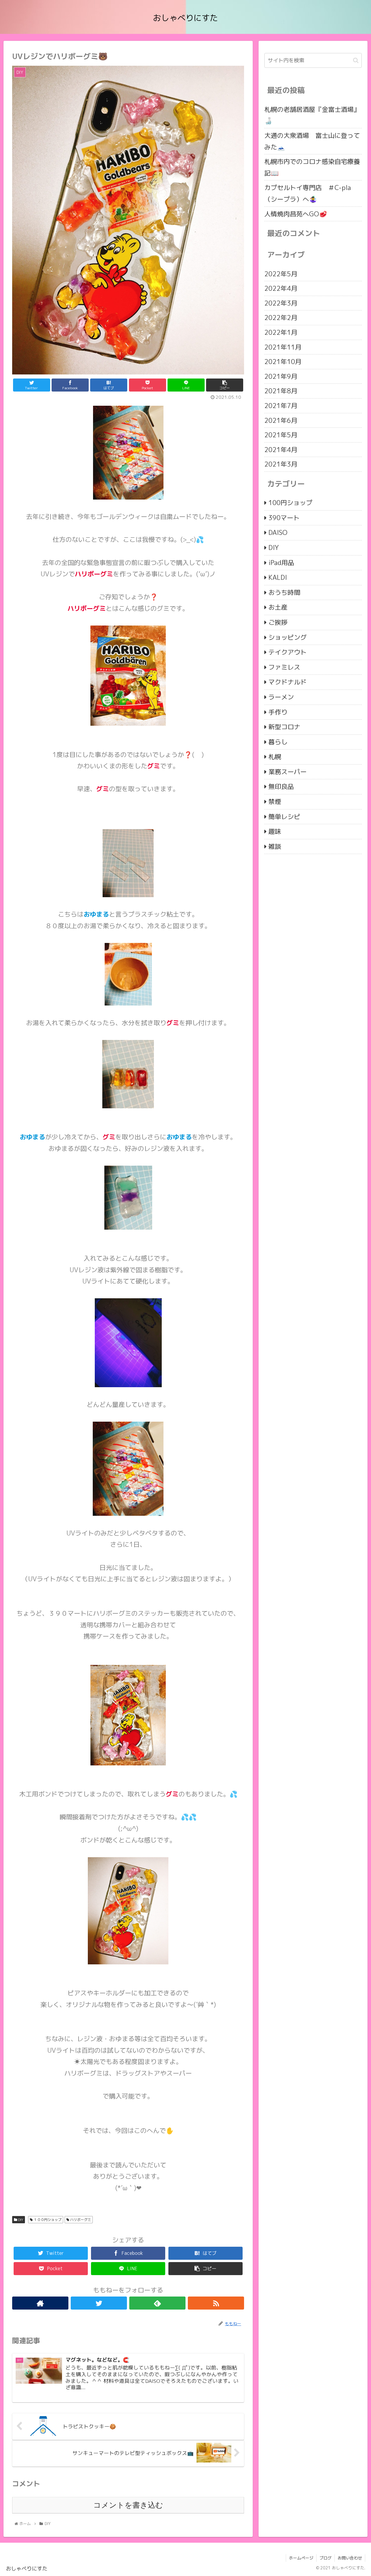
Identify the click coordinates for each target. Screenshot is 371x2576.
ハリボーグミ (80, 2220)
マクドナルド (288, 682)
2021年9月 (281, 376)
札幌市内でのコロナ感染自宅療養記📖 (312, 167)
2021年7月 (281, 406)
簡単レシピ (284, 817)
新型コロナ (284, 727)
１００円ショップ (47, 2220)
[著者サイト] (40, 2303)
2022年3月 (281, 303)
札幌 (275, 757)
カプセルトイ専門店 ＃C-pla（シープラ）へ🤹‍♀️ (308, 193)
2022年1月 (281, 332)
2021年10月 (283, 362)
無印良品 (281, 787)
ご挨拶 (278, 622)
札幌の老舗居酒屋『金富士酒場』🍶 (312, 115)
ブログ (325, 2558)
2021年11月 (283, 347)
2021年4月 (281, 450)
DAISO (278, 533)
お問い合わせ (350, 2558)
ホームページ (301, 2558)
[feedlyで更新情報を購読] (157, 2303)
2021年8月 (281, 391)
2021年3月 (281, 464)
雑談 (275, 846)
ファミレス (284, 667)
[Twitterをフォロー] (99, 2303)
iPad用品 (281, 563)
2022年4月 (281, 289)
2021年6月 (281, 420)
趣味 (275, 832)
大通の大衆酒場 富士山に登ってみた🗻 (312, 141)
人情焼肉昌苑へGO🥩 (296, 214)
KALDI (278, 578)
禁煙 (275, 802)
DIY (20, 2220)
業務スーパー (288, 772)
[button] (356, 60)
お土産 (278, 607)
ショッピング (288, 637)
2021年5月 (281, 435)
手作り (278, 712)
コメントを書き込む (128, 2505)
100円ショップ (290, 503)
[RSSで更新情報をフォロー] (216, 2303)
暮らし (278, 742)
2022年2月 (281, 318)
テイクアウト (288, 652)
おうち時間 (284, 592)
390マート (284, 518)
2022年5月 (281, 274)
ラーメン (281, 697)
